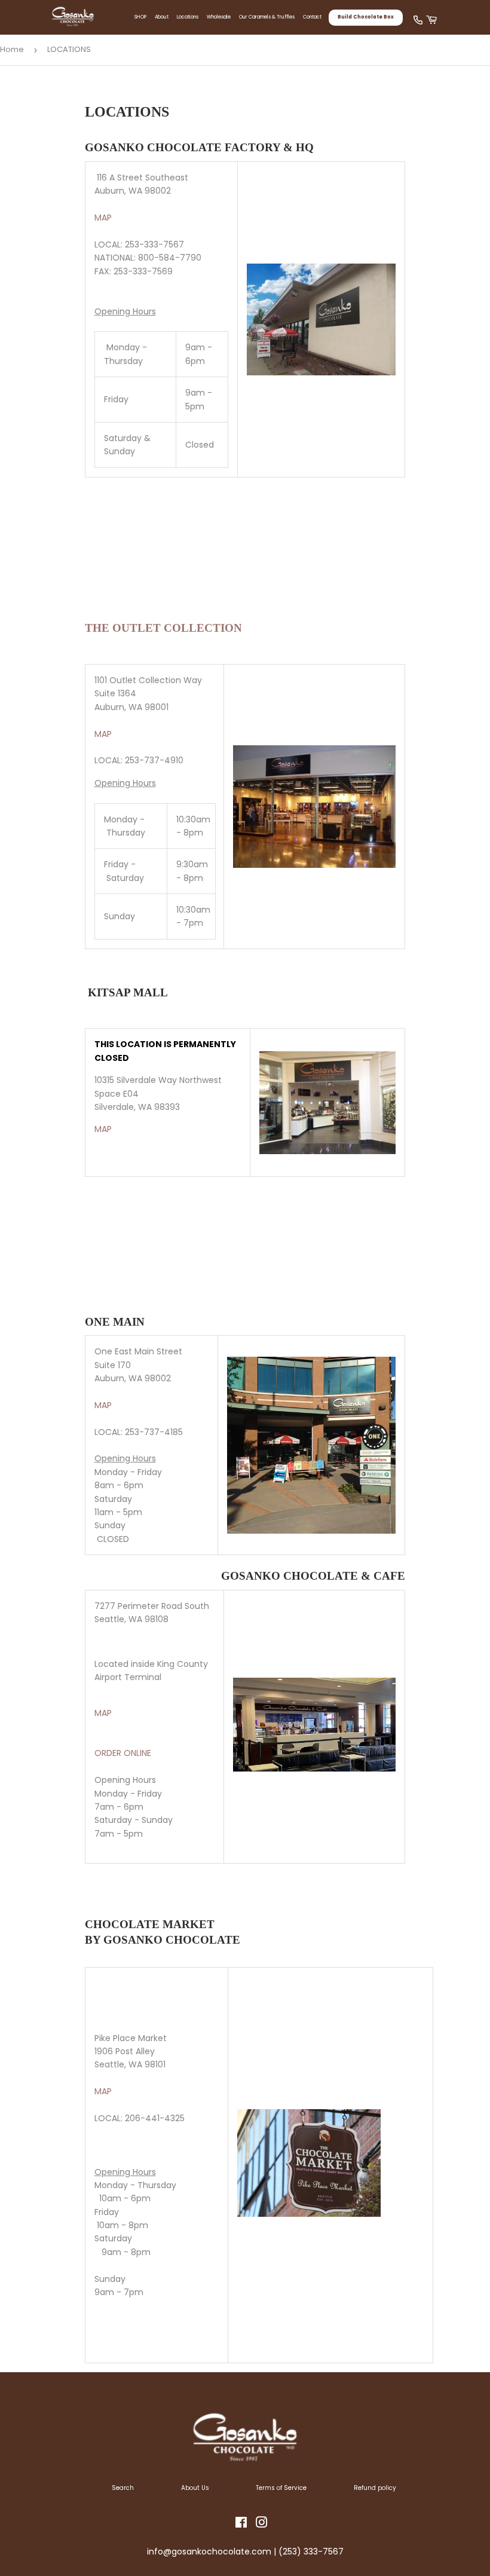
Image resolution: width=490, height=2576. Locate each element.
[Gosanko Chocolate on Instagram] (262, 2525)
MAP (103, 218)
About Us (195, 2488)
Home (12, 49)
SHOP (140, 17)
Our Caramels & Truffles (267, 17)
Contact (312, 17)
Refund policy (375, 2488)
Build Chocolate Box (366, 17)
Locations (188, 17)
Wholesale (219, 17)
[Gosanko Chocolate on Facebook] (241, 2525)
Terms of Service (281, 2488)
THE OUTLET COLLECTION (163, 628)
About (162, 17)
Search (123, 2488)
